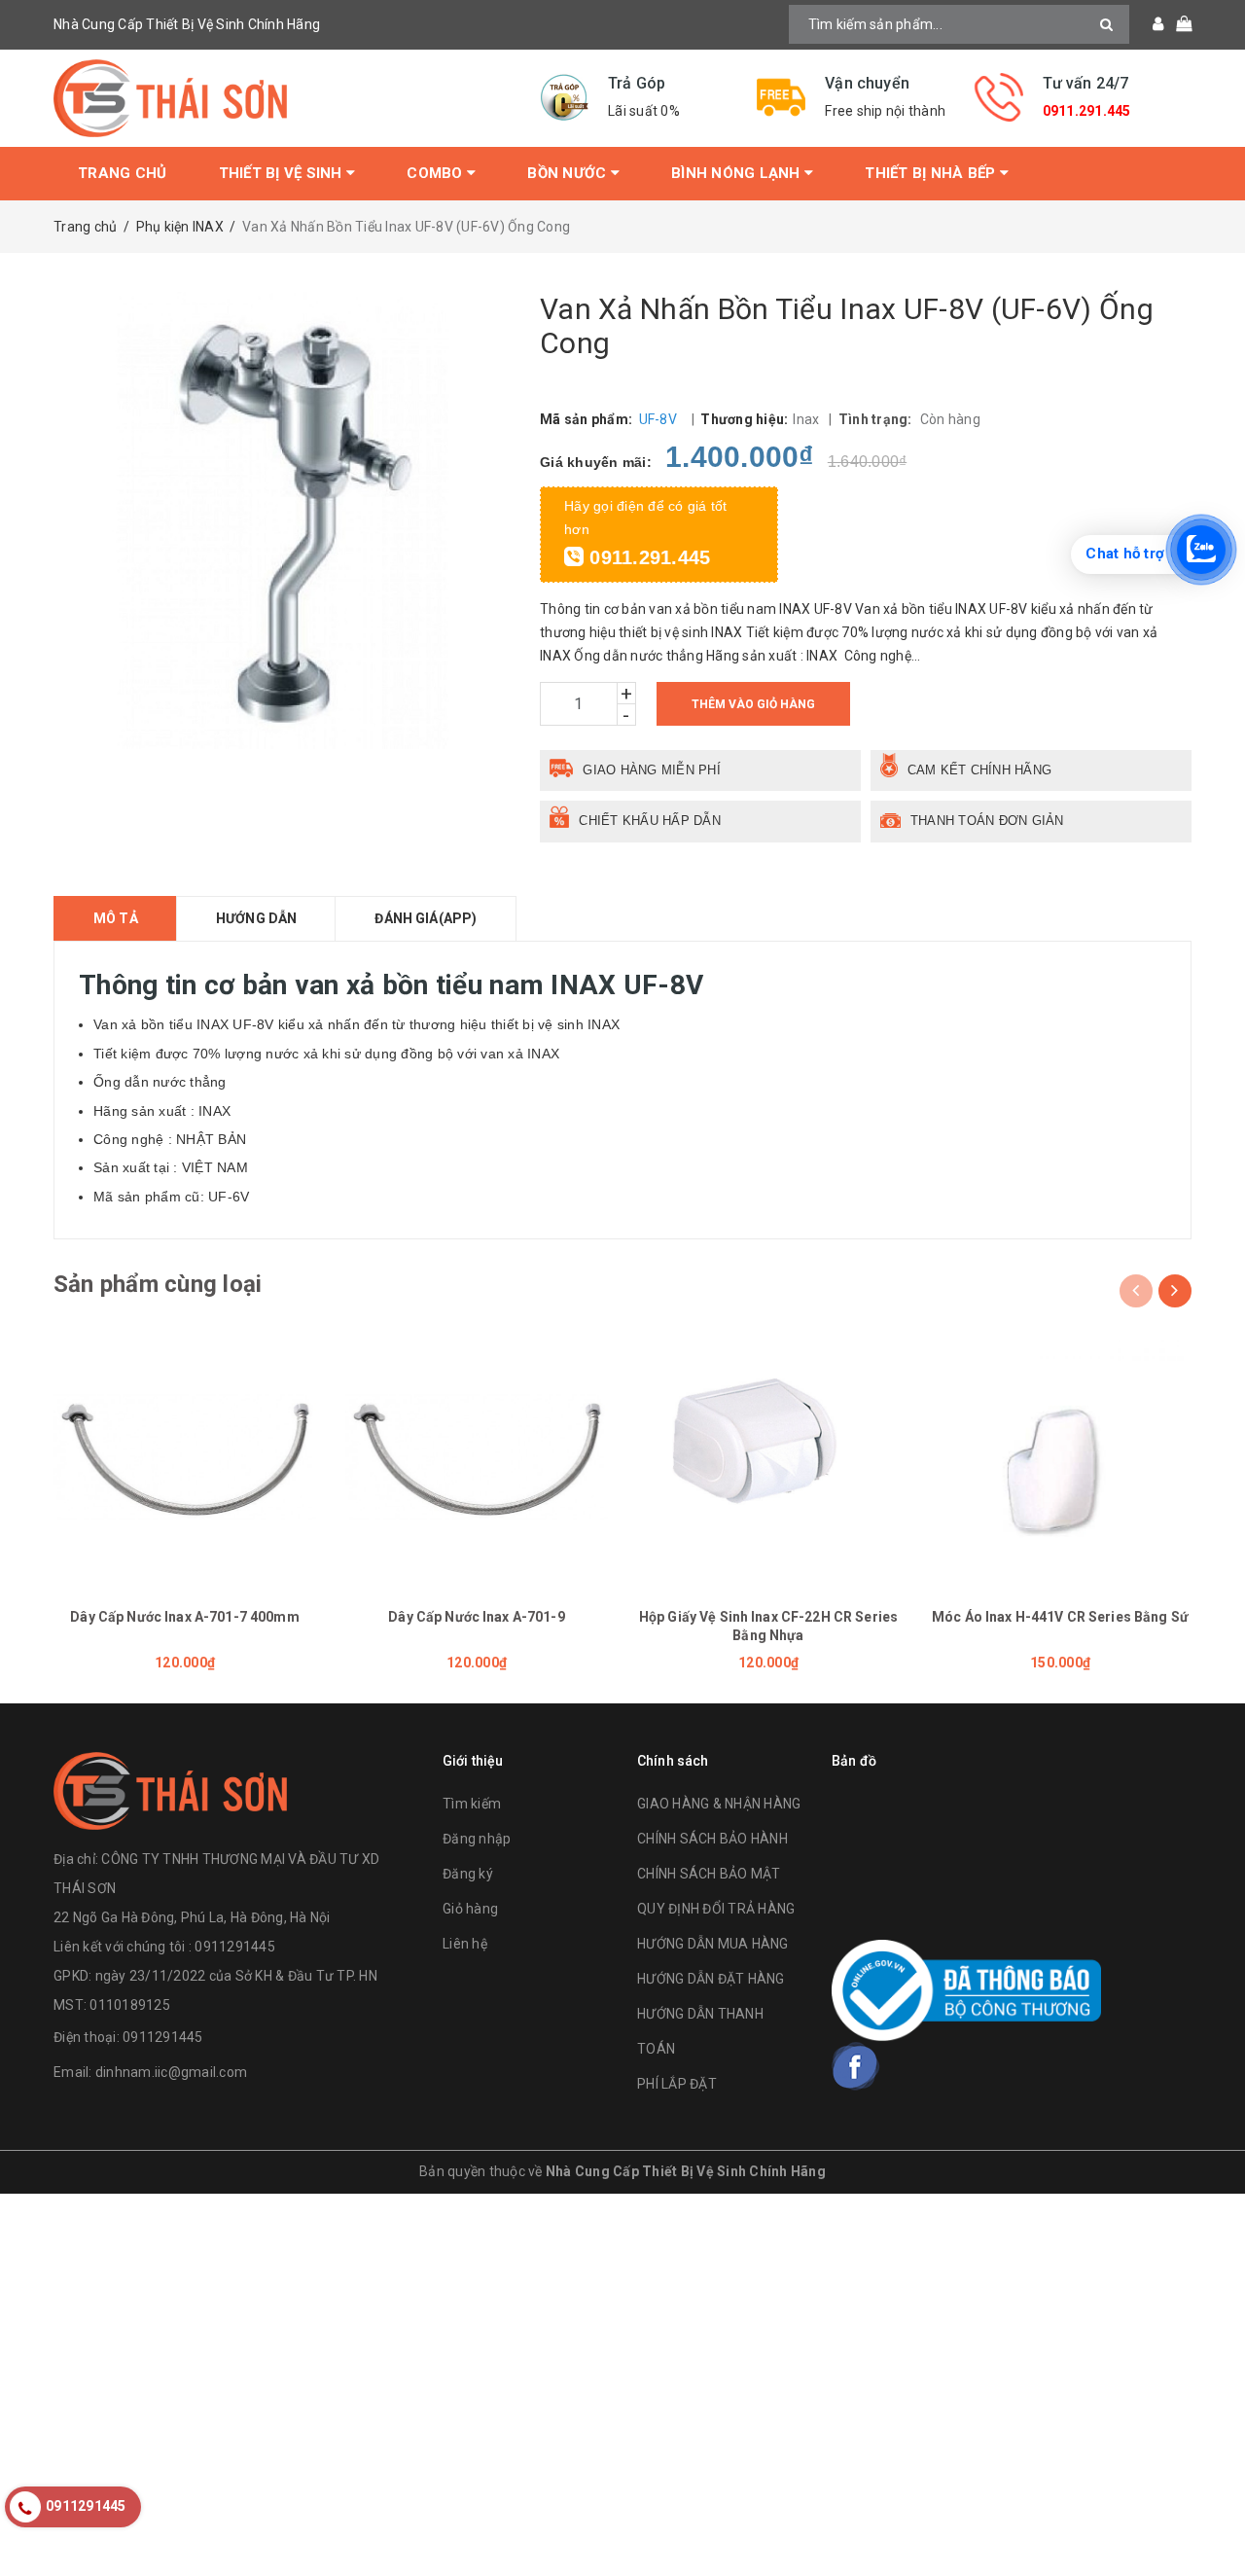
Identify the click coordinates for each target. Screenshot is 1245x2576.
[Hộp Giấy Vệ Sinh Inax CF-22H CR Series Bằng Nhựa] (768, 1457)
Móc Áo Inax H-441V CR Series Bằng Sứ (1060, 1617)
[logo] (170, 1789)
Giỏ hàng (470, 1909)
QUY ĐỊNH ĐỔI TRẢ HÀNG (716, 1909)
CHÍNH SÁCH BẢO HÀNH (712, 1839)
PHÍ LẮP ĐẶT (677, 2084)
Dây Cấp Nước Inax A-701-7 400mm (184, 1617)
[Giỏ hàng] (1177, 24)
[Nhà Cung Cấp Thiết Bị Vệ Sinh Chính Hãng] (282, 98)
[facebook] (856, 2066)
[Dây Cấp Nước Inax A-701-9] (477, 1457)
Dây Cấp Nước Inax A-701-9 (477, 1617)
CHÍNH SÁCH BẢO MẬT (709, 1874)
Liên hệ (465, 1944)
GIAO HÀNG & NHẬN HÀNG (719, 1804)
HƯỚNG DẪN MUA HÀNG (713, 1944)
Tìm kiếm (472, 1804)
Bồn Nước (569, 173)
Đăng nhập (477, 1839)
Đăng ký (468, 1874)
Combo (437, 173)
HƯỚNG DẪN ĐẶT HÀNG (711, 1979)
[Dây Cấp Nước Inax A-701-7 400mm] (185, 1457)
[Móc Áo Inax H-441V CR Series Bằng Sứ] (1060, 1457)
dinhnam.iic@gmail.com (171, 2072)
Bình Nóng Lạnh (738, 173)
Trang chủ (122, 173)
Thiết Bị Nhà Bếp (932, 173)
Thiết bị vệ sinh (283, 173)
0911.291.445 (1087, 111)
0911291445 (163, 2037)
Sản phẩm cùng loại (158, 1284)
